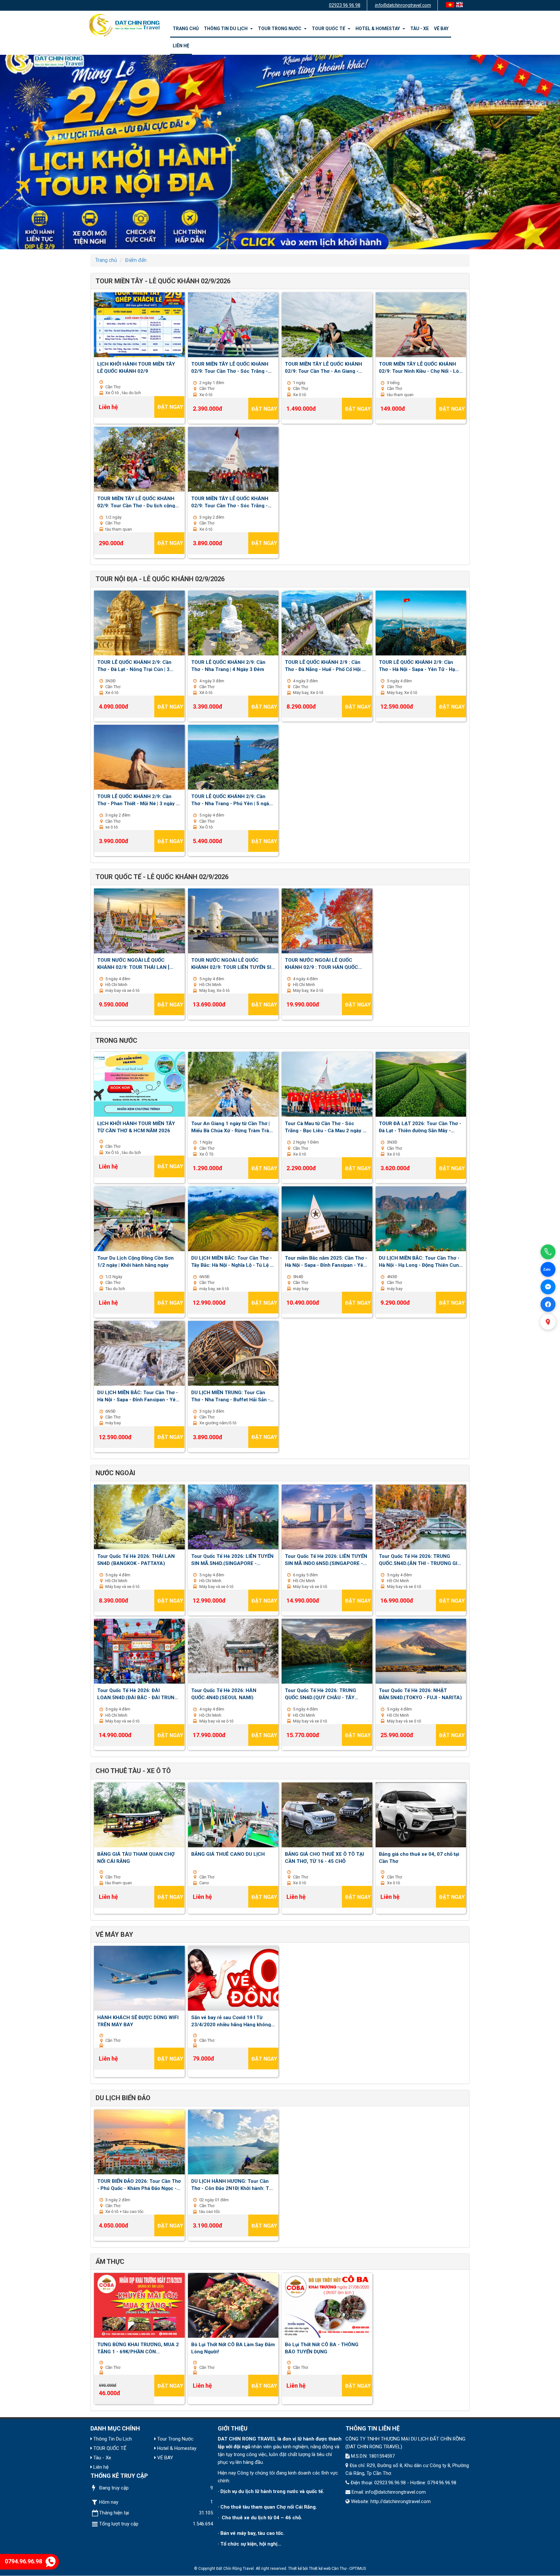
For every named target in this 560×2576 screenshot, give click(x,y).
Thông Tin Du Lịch (227, 29)
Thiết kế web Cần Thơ (328, 2569)
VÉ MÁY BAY (114, 1935)
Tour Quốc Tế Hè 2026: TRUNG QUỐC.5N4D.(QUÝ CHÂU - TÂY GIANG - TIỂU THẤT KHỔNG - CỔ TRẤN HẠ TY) (322, 1694)
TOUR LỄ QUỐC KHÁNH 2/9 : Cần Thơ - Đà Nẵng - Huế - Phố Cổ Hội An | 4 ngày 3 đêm (327, 665)
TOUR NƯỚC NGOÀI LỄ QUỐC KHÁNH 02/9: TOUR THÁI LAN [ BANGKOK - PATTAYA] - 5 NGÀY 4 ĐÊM (136, 963)
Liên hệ (181, 46)
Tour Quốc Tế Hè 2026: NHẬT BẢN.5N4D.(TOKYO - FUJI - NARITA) (420, 1694)
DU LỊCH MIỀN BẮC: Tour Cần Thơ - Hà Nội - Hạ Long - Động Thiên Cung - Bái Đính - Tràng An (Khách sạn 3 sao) (420, 1261)
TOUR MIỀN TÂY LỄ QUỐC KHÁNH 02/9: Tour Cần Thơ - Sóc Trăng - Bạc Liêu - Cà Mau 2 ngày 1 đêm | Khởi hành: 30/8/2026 (230, 367)
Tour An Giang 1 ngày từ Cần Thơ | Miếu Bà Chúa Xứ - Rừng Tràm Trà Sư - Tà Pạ (230, 1127)
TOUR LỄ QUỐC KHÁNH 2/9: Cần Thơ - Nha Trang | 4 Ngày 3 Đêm (228, 665)
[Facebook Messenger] (548, 1287)
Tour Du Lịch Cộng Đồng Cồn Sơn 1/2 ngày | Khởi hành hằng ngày (135, 1261)
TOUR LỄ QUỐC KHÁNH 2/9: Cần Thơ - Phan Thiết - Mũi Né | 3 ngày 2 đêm (138, 800)
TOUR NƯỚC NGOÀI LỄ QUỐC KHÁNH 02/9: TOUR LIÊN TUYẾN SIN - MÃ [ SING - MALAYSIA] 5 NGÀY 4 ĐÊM (233, 963)
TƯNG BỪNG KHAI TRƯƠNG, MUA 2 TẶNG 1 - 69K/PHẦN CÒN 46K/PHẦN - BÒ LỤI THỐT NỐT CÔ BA (138, 2348)
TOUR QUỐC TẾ (329, 29)
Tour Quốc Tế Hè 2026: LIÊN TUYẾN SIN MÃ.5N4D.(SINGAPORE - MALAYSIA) (232, 1559)
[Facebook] (548, 1304)
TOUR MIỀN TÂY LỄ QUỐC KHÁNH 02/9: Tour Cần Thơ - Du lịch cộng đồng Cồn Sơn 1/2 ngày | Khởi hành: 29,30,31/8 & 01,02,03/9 (138, 502)
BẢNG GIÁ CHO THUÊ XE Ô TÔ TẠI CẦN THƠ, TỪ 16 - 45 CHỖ (324, 1857)
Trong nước (117, 1041)
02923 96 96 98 (345, 5)
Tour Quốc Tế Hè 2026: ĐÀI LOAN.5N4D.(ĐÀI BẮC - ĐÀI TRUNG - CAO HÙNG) (139, 1694)
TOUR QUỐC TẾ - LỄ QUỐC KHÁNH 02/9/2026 (162, 877)
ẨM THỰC (110, 2262)
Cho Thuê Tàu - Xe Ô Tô (133, 1771)
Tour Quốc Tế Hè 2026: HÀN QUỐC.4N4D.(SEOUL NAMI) (224, 1694)
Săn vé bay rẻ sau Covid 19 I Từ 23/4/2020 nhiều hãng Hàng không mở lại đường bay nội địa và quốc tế (231, 2021)
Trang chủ (186, 29)
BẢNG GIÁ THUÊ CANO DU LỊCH (228, 1854)
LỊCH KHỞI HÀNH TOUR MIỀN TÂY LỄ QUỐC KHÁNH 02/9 (136, 367)
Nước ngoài (115, 1473)
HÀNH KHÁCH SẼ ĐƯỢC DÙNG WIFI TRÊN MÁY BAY (138, 2021)
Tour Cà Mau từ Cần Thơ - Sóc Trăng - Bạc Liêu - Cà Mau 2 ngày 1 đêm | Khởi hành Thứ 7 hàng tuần (325, 1127)
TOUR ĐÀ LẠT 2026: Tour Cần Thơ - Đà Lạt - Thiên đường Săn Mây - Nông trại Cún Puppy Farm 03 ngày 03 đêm (420, 1127)
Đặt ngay (170, 407)
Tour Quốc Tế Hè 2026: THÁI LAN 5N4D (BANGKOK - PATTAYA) (136, 1559)
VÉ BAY (441, 29)
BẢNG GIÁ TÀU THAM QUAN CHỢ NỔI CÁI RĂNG (136, 1857)
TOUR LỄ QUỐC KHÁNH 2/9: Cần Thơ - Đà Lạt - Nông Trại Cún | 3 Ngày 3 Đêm (134, 665)
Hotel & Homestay (379, 29)
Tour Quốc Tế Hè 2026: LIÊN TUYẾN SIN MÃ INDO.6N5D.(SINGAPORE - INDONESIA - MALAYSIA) (326, 1559)
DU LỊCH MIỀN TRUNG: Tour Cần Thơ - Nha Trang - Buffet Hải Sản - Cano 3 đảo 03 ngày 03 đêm (231, 1396)
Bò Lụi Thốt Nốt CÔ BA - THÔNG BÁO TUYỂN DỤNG (322, 2348)
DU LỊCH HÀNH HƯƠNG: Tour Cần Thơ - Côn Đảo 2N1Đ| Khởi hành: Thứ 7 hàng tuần (233, 2184)
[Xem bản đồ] (548, 1322)
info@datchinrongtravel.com (403, 5)
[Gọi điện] (548, 1252)
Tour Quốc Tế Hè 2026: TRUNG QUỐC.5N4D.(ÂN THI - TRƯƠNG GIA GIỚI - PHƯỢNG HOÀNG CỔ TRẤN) (420, 1559)
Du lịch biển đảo (123, 2098)
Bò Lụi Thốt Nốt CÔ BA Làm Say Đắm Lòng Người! (233, 2348)
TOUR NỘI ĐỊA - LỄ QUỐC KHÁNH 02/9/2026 (160, 579)
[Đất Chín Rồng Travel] (124, 25)
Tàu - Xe (420, 29)
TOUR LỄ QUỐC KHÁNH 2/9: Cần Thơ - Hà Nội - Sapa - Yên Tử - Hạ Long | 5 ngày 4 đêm (417, 665)
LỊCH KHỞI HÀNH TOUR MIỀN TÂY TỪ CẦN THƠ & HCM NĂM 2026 (136, 1127)
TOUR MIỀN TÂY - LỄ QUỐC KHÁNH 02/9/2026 (163, 281)
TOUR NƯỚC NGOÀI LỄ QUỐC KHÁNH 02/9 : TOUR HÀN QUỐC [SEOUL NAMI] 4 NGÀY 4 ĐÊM (321, 963)
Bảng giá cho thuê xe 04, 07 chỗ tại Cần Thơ (419, 1857)
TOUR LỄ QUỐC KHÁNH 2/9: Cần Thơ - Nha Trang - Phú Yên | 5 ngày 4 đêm (231, 800)
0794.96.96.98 (23, 2561)
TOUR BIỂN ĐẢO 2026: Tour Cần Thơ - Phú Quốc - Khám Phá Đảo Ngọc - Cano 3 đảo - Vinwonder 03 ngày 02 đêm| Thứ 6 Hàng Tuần (139, 2184)
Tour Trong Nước (281, 29)
